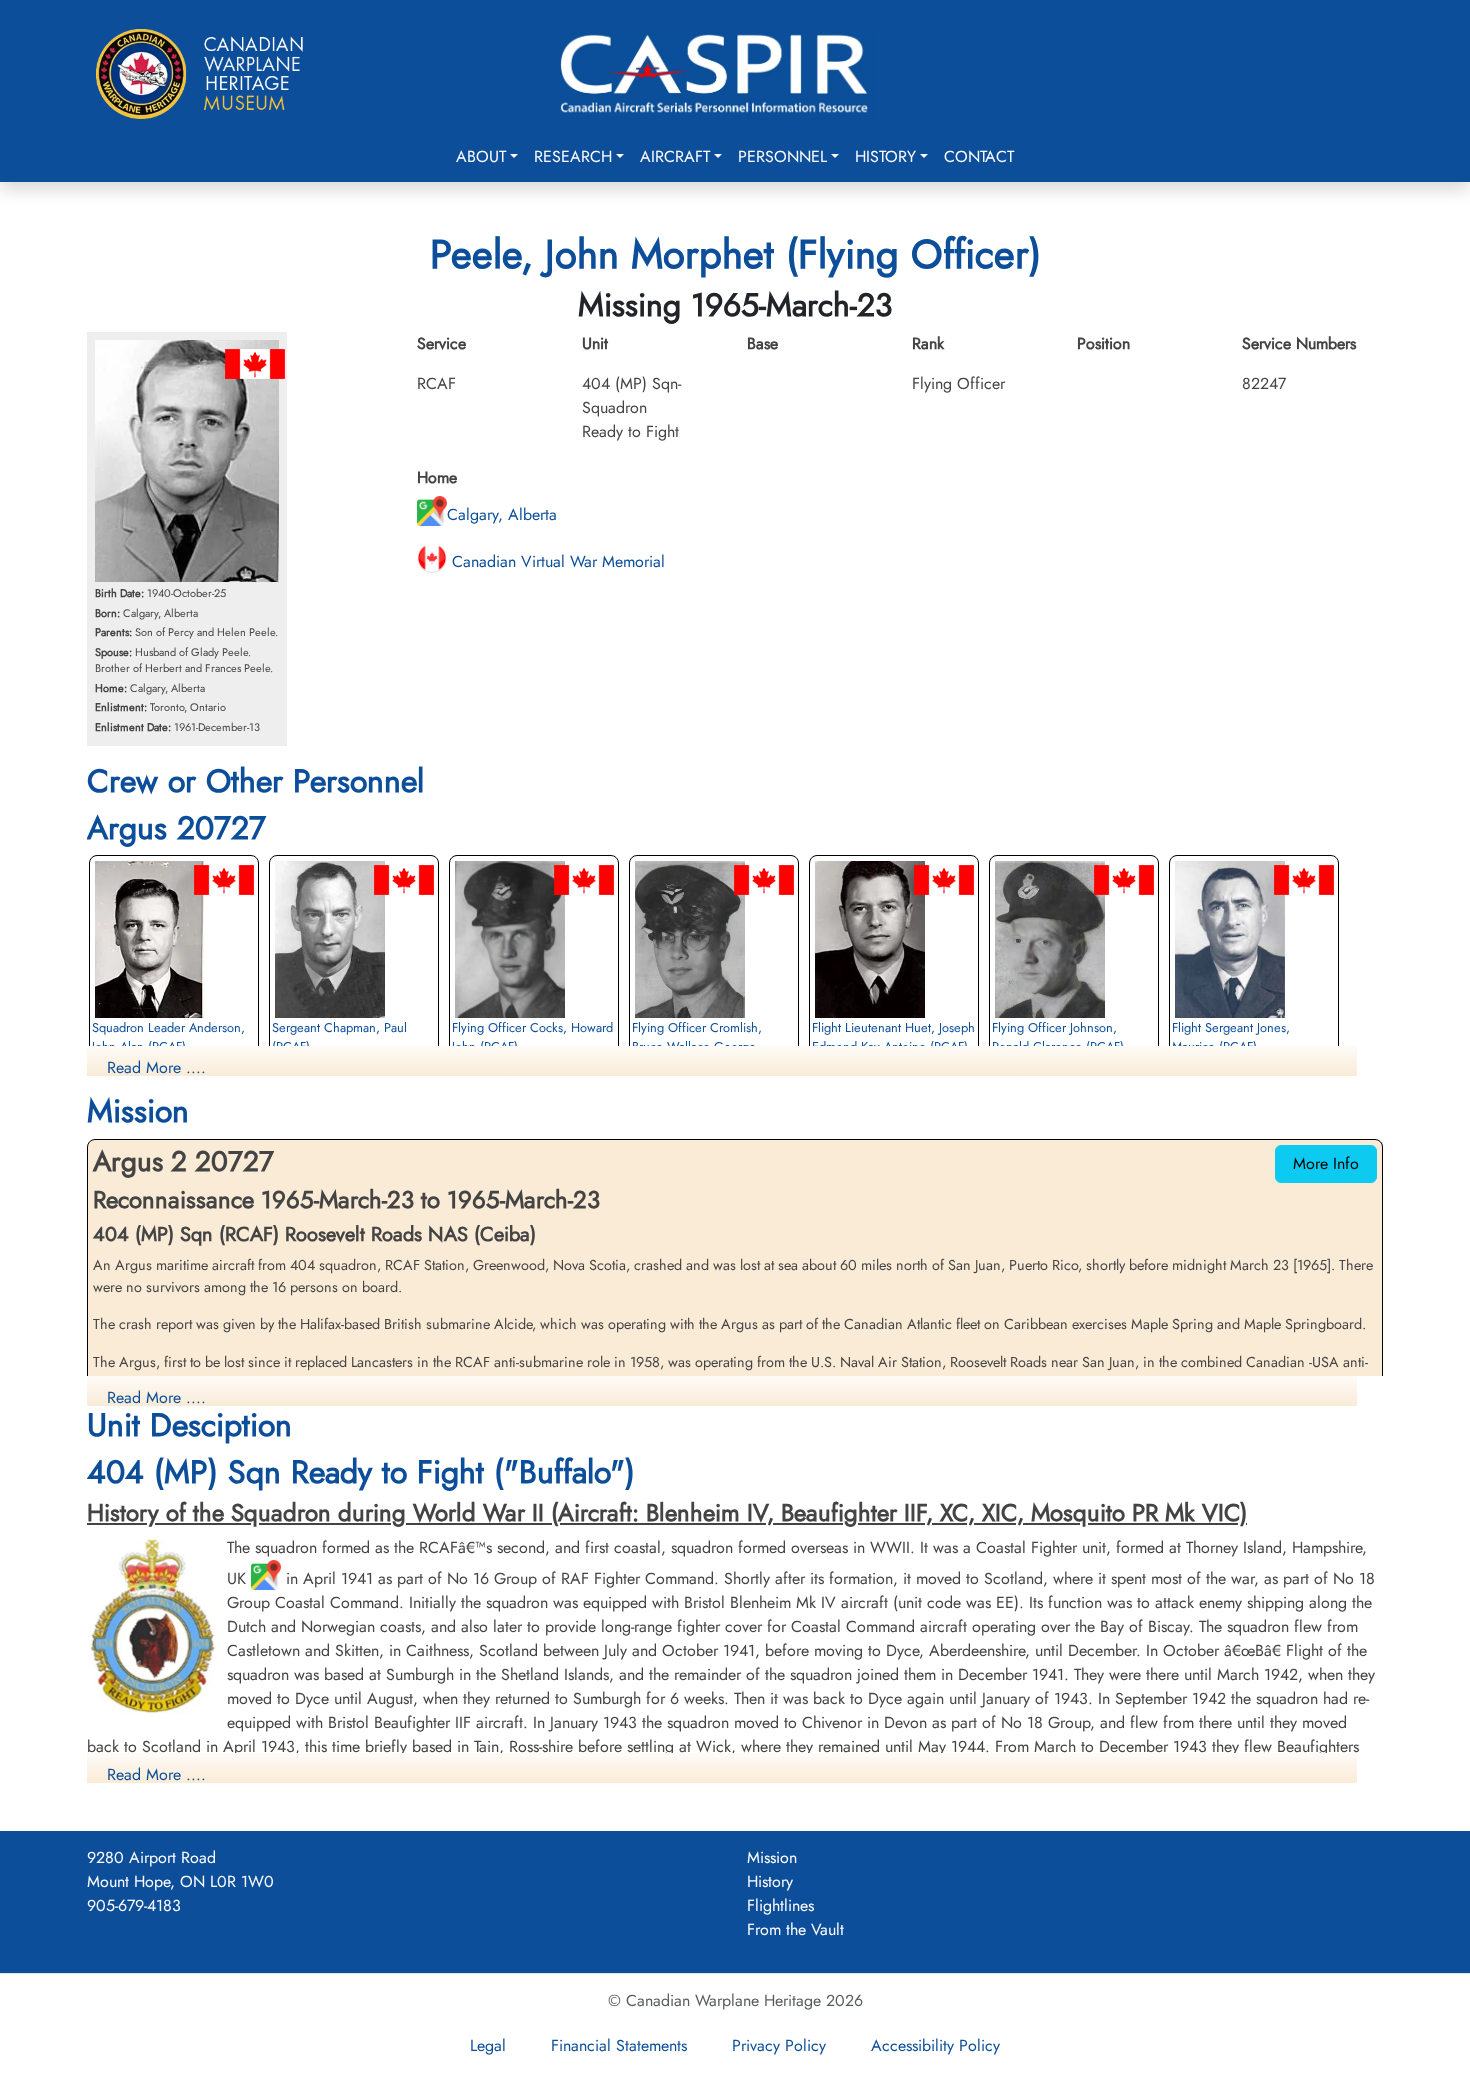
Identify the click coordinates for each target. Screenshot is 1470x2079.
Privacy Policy (779, 2045)
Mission (772, 1857)
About (481, 156)
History (885, 156)
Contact (979, 156)
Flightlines (780, 1905)
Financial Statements (619, 2045)
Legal (488, 2045)
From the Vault (795, 1929)
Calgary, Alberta (502, 514)
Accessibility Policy (935, 2045)
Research (573, 156)
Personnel (782, 156)
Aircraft (675, 156)
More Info (1326, 1163)
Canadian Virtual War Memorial (556, 561)
